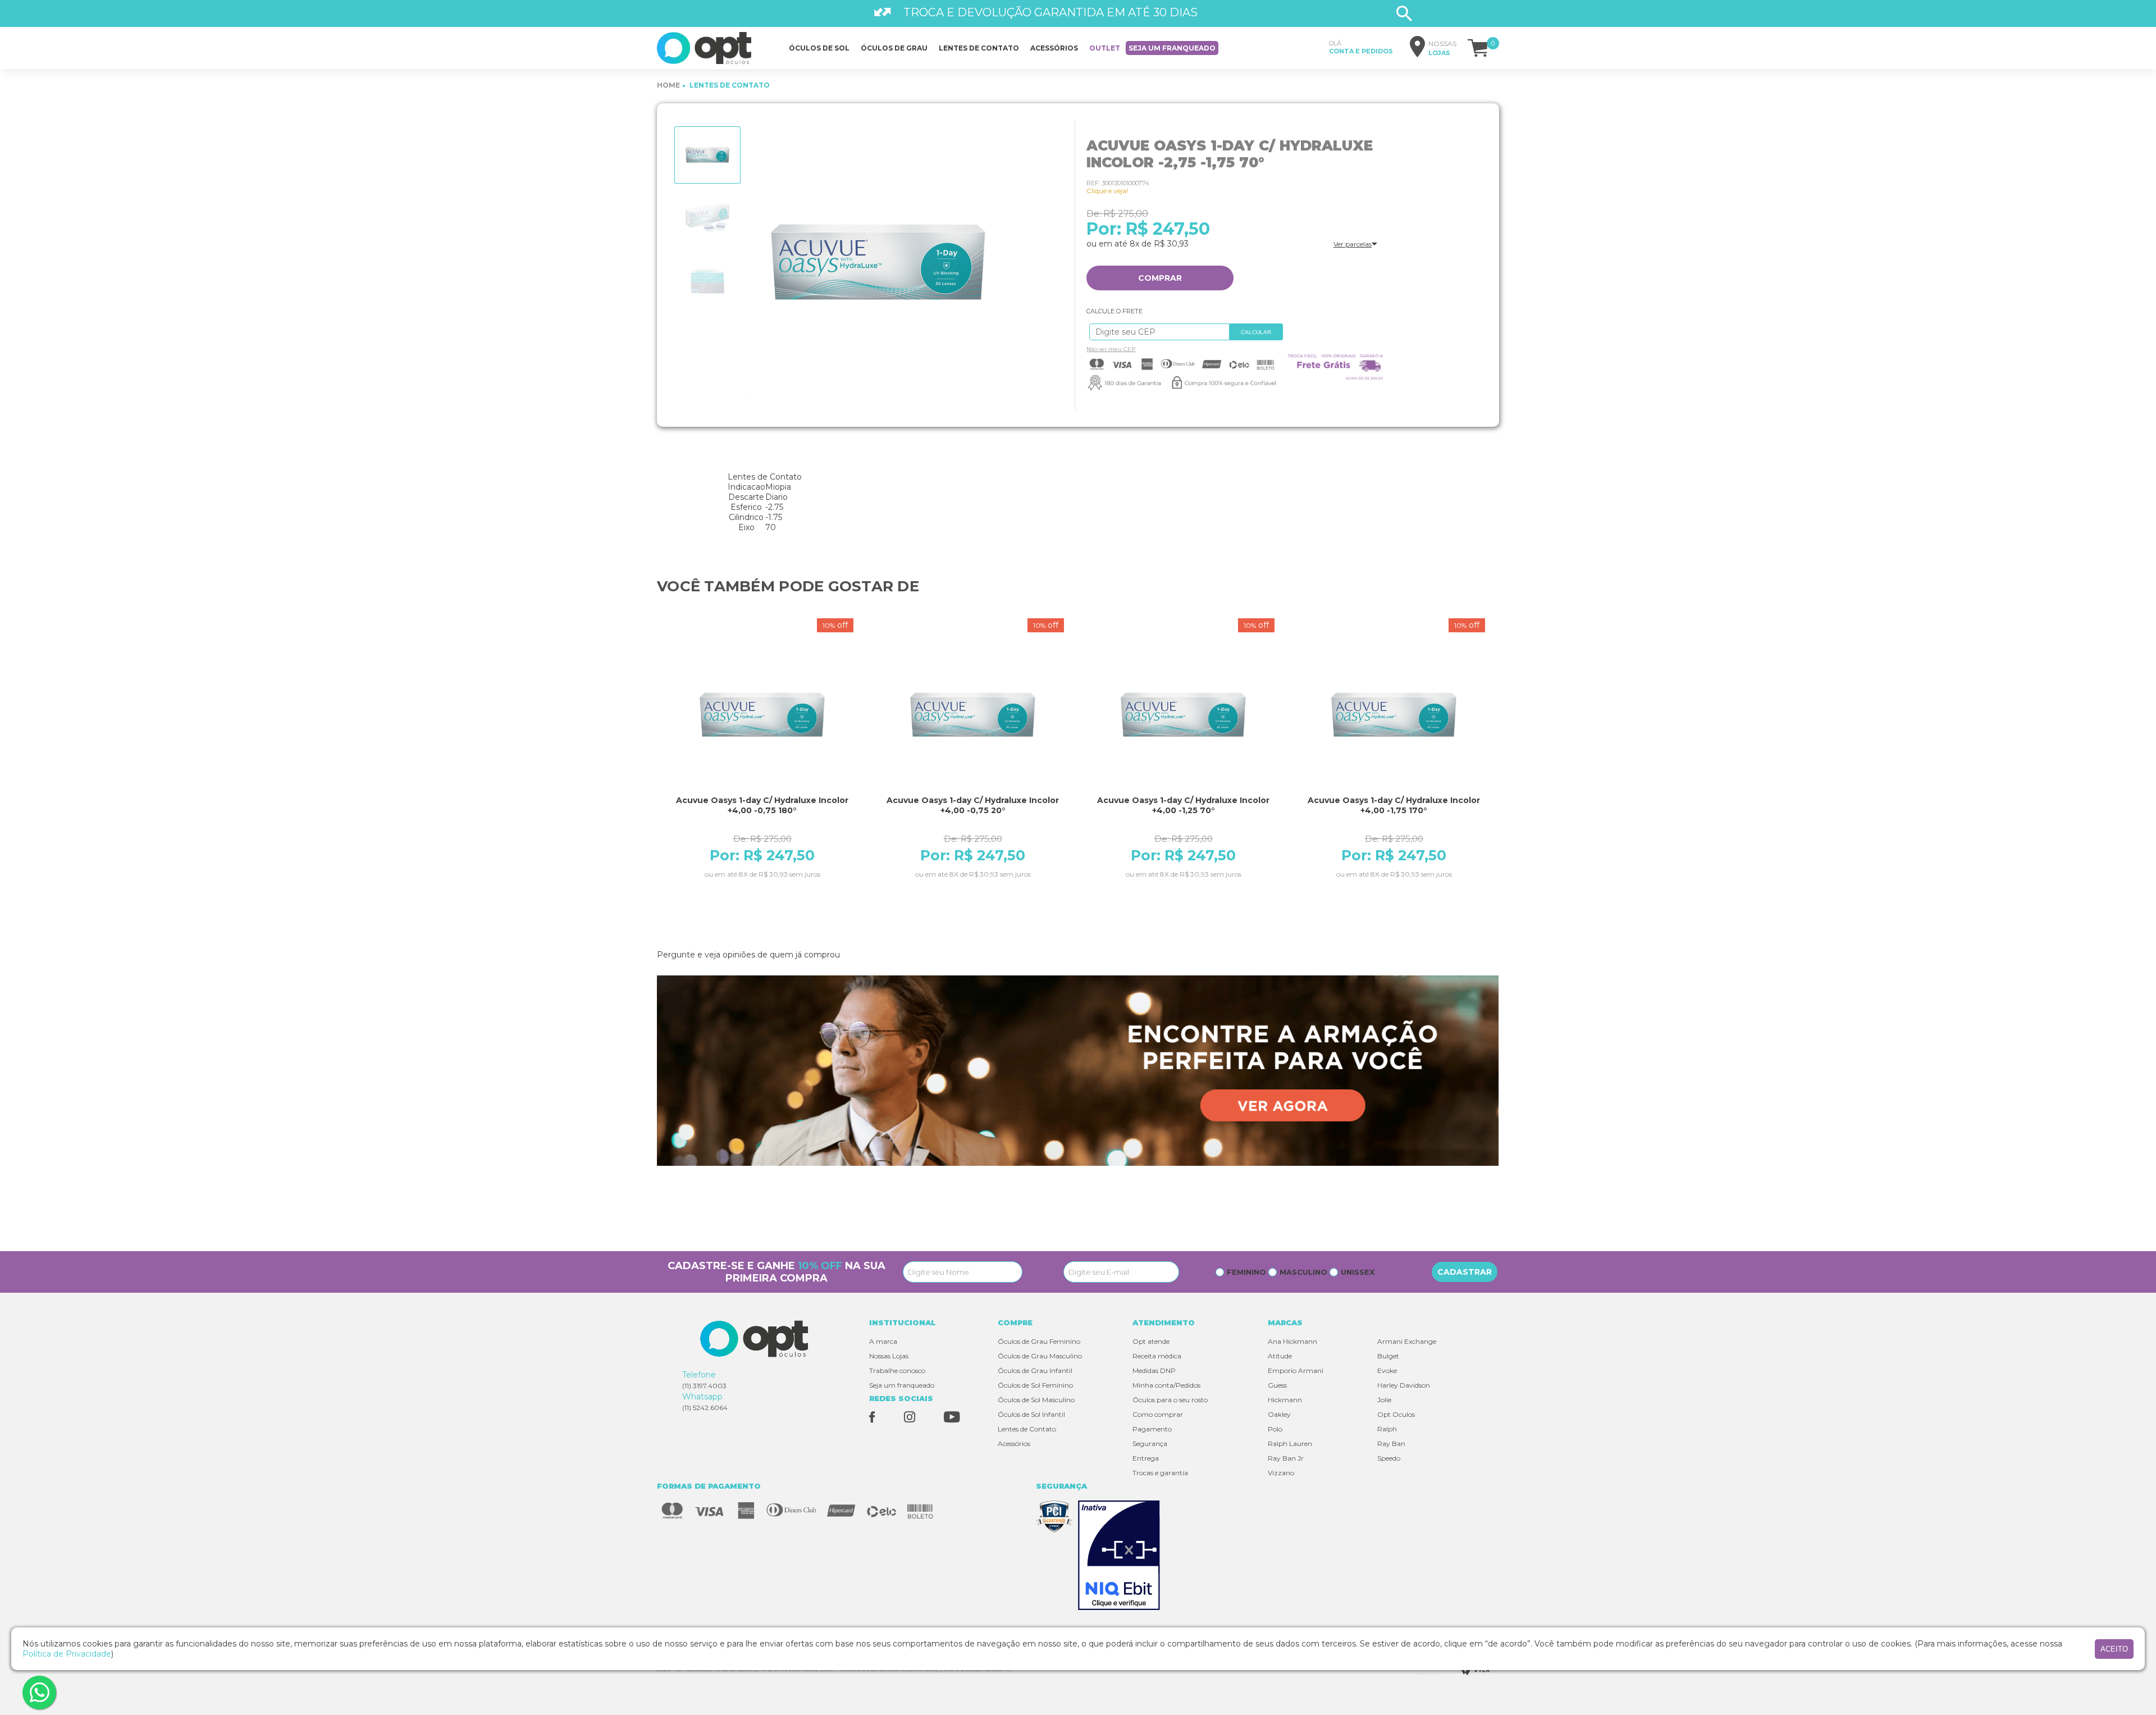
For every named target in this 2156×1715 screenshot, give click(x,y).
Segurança (1150, 1443)
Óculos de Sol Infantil (1031, 1414)
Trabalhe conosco (897, 1370)
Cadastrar (1465, 1272)
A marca (883, 1341)
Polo (1275, 1429)
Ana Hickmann (1292, 1341)
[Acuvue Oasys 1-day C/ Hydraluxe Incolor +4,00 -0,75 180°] (762, 715)
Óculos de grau (894, 48)
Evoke (1387, 1370)
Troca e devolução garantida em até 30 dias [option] (1050, 12)
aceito (2114, 1649)
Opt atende (1151, 1341)
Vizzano (1281, 1473)
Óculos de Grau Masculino (1040, 1356)
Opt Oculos (1396, 1414)
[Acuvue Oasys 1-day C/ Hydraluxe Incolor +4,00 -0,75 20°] (973, 715)
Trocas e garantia (1160, 1473)
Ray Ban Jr (1286, 1458)
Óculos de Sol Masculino (1036, 1400)
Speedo (1389, 1458)
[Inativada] (1122, 1556)
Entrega (1146, 1458)
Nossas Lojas (889, 1356)
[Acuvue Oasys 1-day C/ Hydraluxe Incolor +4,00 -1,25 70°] (1183, 715)
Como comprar (1158, 1414)
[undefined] (878, 263)
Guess (1277, 1385)
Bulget (1388, 1356)
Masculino (1303, 1272)
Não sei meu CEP (1111, 349)
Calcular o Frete (1157, 332)
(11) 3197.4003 (704, 1386)
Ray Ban (1391, 1443)
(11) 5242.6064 (705, 1408)
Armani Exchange (1407, 1341)
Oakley (1279, 1414)
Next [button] (1502, 779)
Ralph (1387, 1429)
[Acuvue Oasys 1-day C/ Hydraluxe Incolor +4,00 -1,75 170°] (1394, 715)
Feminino (1246, 1272)
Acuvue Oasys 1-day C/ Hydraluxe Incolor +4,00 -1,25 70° (1183, 805)
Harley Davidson (1404, 1385)
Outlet (1105, 48)
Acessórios (1054, 48)
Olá (1361, 47)
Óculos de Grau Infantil (1035, 1370)
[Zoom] (707, 155)
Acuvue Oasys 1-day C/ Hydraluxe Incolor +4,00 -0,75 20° (973, 805)
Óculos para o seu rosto (1170, 1400)
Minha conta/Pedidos (1166, 1385)
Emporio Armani (1296, 1370)
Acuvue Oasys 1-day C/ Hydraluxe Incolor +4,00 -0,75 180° (762, 805)
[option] (707, 155)
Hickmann (1285, 1400)
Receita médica (1157, 1356)
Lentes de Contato (1027, 1429)
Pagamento (1152, 1429)
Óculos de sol (819, 48)
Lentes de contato (979, 48)
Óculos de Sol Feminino (1035, 1385)
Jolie (1384, 1400)
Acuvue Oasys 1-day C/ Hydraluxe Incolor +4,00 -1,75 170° (1394, 805)
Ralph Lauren (1290, 1443)
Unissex (1358, 1272)
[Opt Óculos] (704, 48)
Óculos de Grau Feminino (1039, 1341)
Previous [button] (654, 779)
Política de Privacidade (67, 1654)
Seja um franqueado (1172, 48)
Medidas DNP (1154, 1370)
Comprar (1160, 278)
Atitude (1280, 1356)
